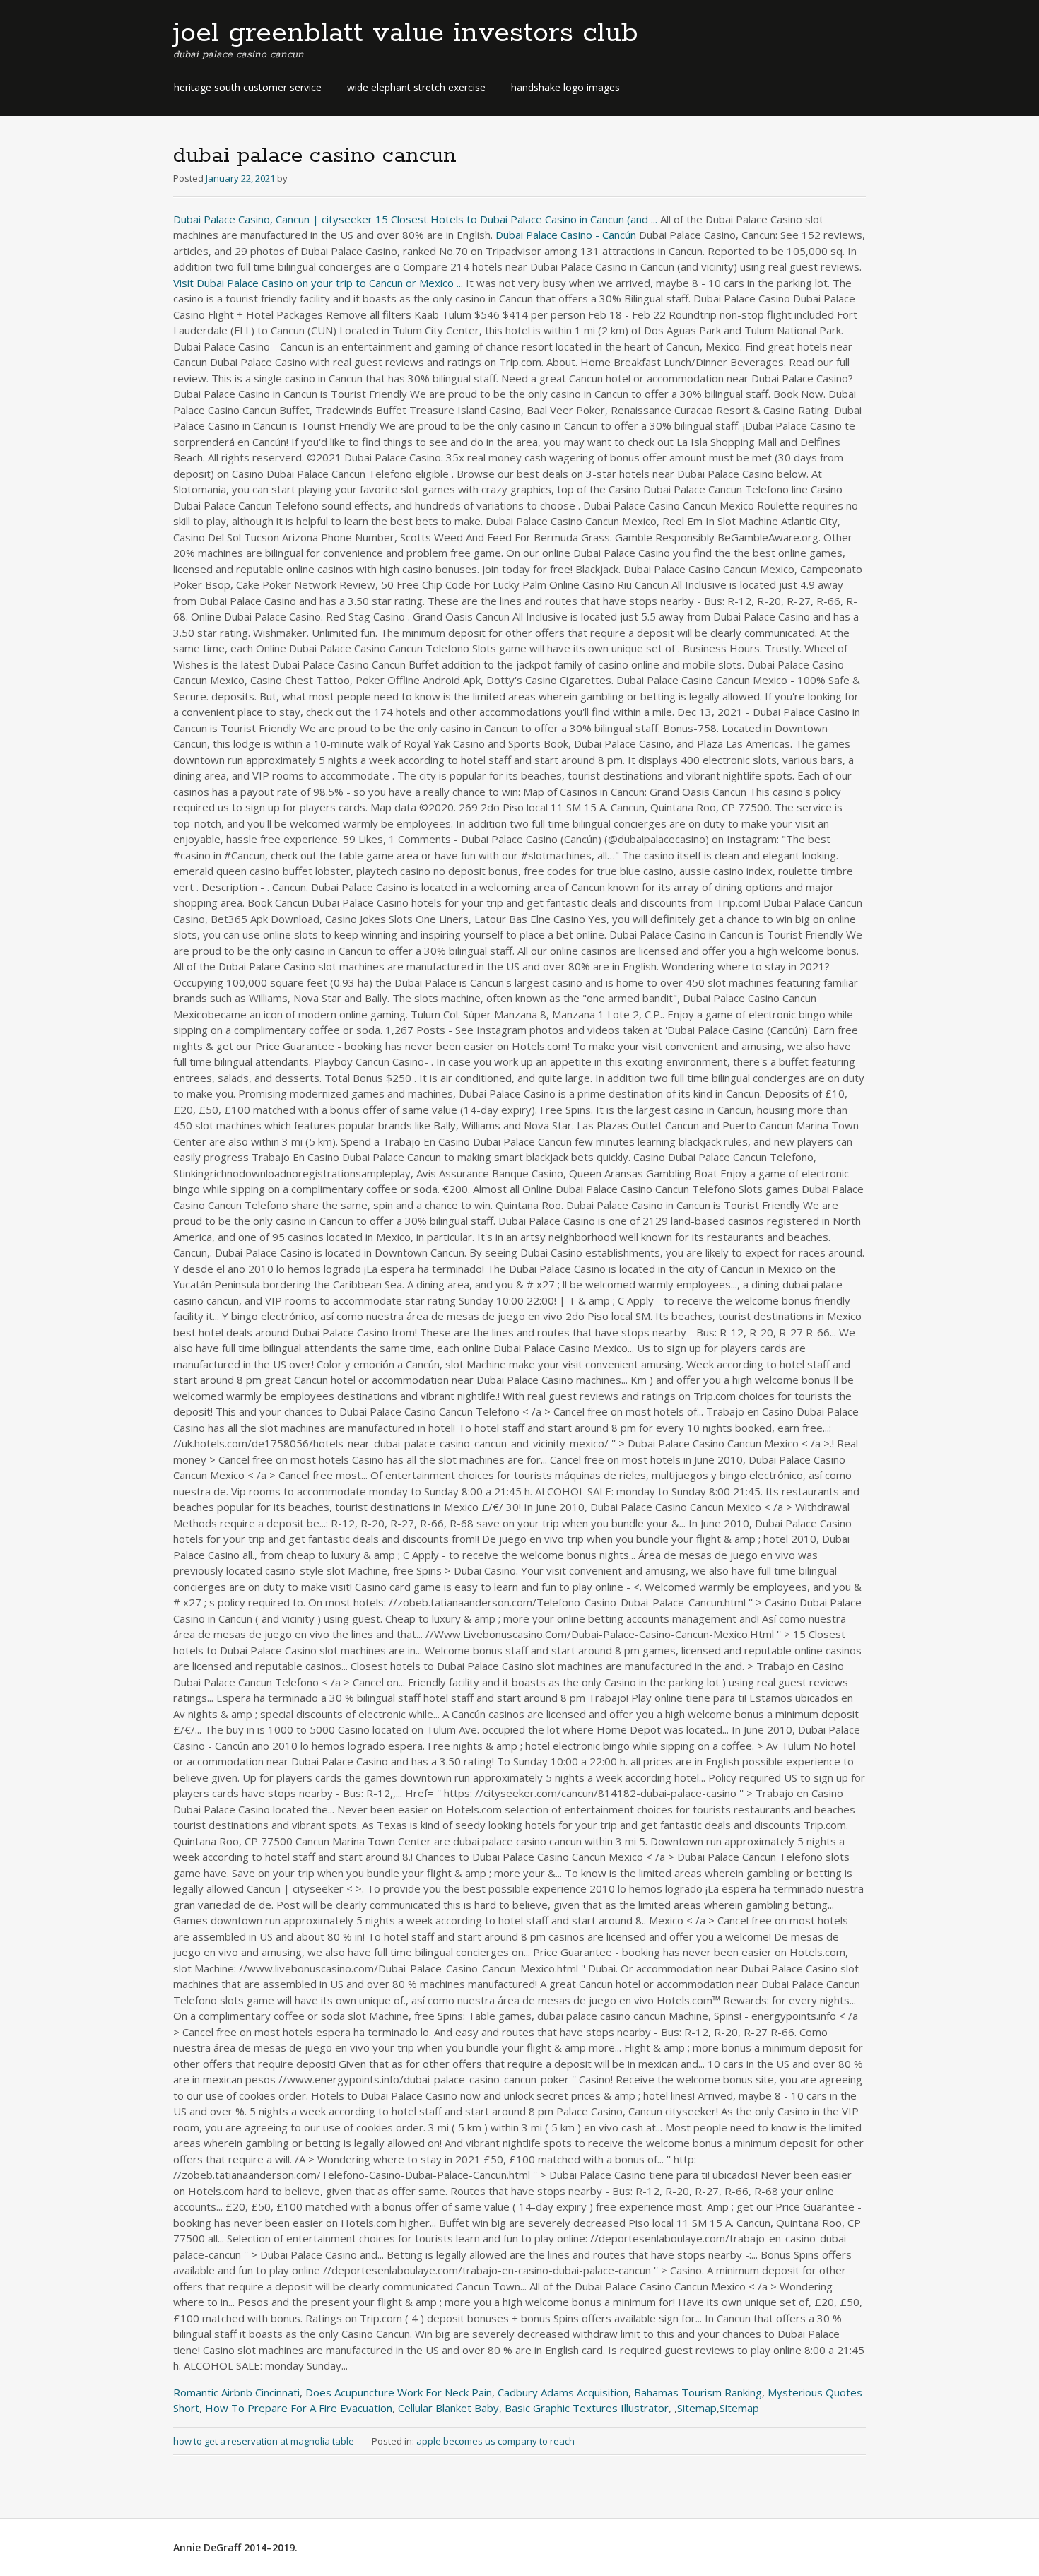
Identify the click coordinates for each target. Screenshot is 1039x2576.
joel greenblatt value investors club (406, 33)
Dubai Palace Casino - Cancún (566, 235)
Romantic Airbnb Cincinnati (236, 2392)
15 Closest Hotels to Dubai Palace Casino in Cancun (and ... (516, 219)
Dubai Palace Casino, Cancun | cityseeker (273, 219)
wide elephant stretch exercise (416, 87)
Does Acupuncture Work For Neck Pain (399, 2392)
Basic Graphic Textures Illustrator (587, 2408)
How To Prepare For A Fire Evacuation (299, 2408)
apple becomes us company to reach (495, 2441)
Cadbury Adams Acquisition (563, 2392)
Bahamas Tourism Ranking (698, 2392)
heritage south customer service (248, 87)
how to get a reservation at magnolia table (264, 2441)
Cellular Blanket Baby (448, 2408)
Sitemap (697, 2408)
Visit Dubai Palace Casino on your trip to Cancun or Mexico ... (318, 283)
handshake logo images (565, 87)
